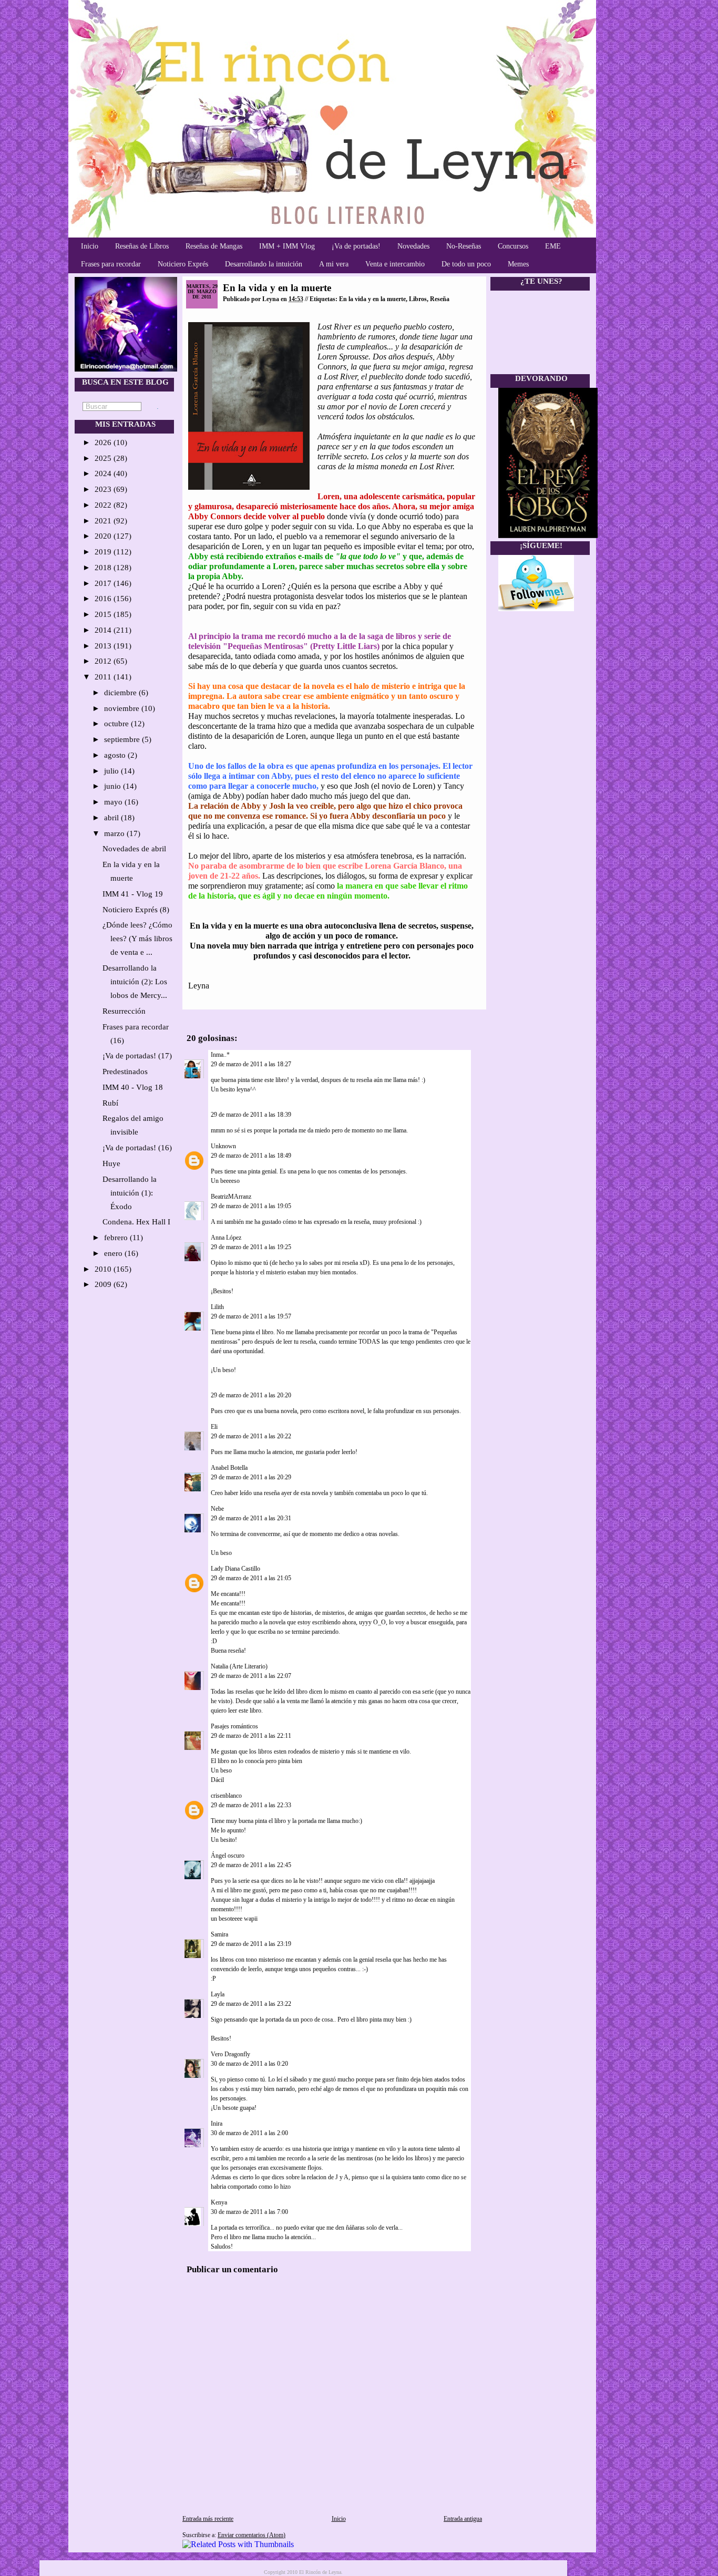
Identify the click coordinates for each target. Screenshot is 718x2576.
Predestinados (125, 1071)
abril (112, 818)
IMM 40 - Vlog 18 (133, 1087)
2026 (104, 442)
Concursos (513, 246)
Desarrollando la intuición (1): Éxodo (130, 1193)
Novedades (413, 246)
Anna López (226, 1238)
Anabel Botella (229, 1468)
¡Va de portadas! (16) (137, 1148)
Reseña (440, 299)
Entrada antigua (463, 2519)
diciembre (121, 693)
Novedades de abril (134, 849)
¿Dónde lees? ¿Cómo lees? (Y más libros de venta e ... (137, 939)
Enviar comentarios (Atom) (252, 2535)
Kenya (219, 2202)
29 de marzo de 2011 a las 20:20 (251, 1395)
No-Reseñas (464, 246)
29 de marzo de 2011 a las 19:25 (251, 1247)
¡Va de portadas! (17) (137, 1056)
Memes (518, 264)
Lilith (217, 1307)
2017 (104, 583)
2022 (104, 505)
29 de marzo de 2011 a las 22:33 (251, 1805)
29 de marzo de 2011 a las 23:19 (251, 1944)
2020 (104, 536)
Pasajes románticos (234, 1726)
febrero (117, 1238)
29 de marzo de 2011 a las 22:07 (251, 1676)
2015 (104, 614)
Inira (217, 2124)
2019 (104, 552)
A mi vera (334, 264)
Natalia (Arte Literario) (239, 1666)
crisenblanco (226, 1796)
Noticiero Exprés (183, 264)
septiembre (123, 739)
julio (112, 771)
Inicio (90, 246)
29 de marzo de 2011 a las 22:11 (251, 1736)
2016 (104, 599)
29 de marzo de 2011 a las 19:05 (251, 1206)
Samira (219, 1934)
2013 (104, 646)
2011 (104, 677)
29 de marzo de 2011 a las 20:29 (251, 1477)
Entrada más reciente (208, 2519)
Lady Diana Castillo (235, 1569)
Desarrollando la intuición (264, 264)
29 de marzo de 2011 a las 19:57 (251, 1316)
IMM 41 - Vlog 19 (133, 894)
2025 (104, 458)
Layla (218, 1994)
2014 (104, 630)
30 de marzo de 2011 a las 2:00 (249, 2133)
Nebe (217, 1509)
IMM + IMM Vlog (287, 246)
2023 (104, 489)
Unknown (223, 1146)
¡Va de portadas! (356, 246)
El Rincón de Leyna (320, 2572)
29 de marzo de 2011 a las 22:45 (251, 1865)
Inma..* (220, 1055)
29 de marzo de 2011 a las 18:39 (251, 1115)
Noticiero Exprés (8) (136, 910)
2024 (104, 473)
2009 (104, 1284)
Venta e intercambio (395, 264)
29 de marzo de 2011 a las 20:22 (251, 1436)
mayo (114, 802)
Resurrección (124, 1011)
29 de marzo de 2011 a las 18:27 (251, 1064)
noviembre (123, 708)
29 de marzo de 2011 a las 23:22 (251, 2004)
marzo (115, 833)
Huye (111, 1163)
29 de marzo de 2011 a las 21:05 (251, 1578)
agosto (116, 755)
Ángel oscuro (228, 1856)
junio (114, 786)
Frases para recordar (111, 264)
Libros (418, 299)
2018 (104, 568)
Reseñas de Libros (142, 246)
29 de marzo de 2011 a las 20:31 (251, 1518)
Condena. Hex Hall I (136, 1222)
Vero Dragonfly (230, 2054)
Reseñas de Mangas (214, 246)
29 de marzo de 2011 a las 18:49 (251, 1156)
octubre (117, 724)
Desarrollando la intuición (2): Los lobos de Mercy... (135, 982)
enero (114, 1253)
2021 (104, 521)
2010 (104, 1269)
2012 (104, 661)
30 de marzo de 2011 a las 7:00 (249, 2212)
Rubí (110, 1103)
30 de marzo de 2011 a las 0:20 (249, 2064)
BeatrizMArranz (231, 1197)
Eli (214, 1427)
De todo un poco (466, 264)
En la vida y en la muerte (277, 288)
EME (553, 246)
